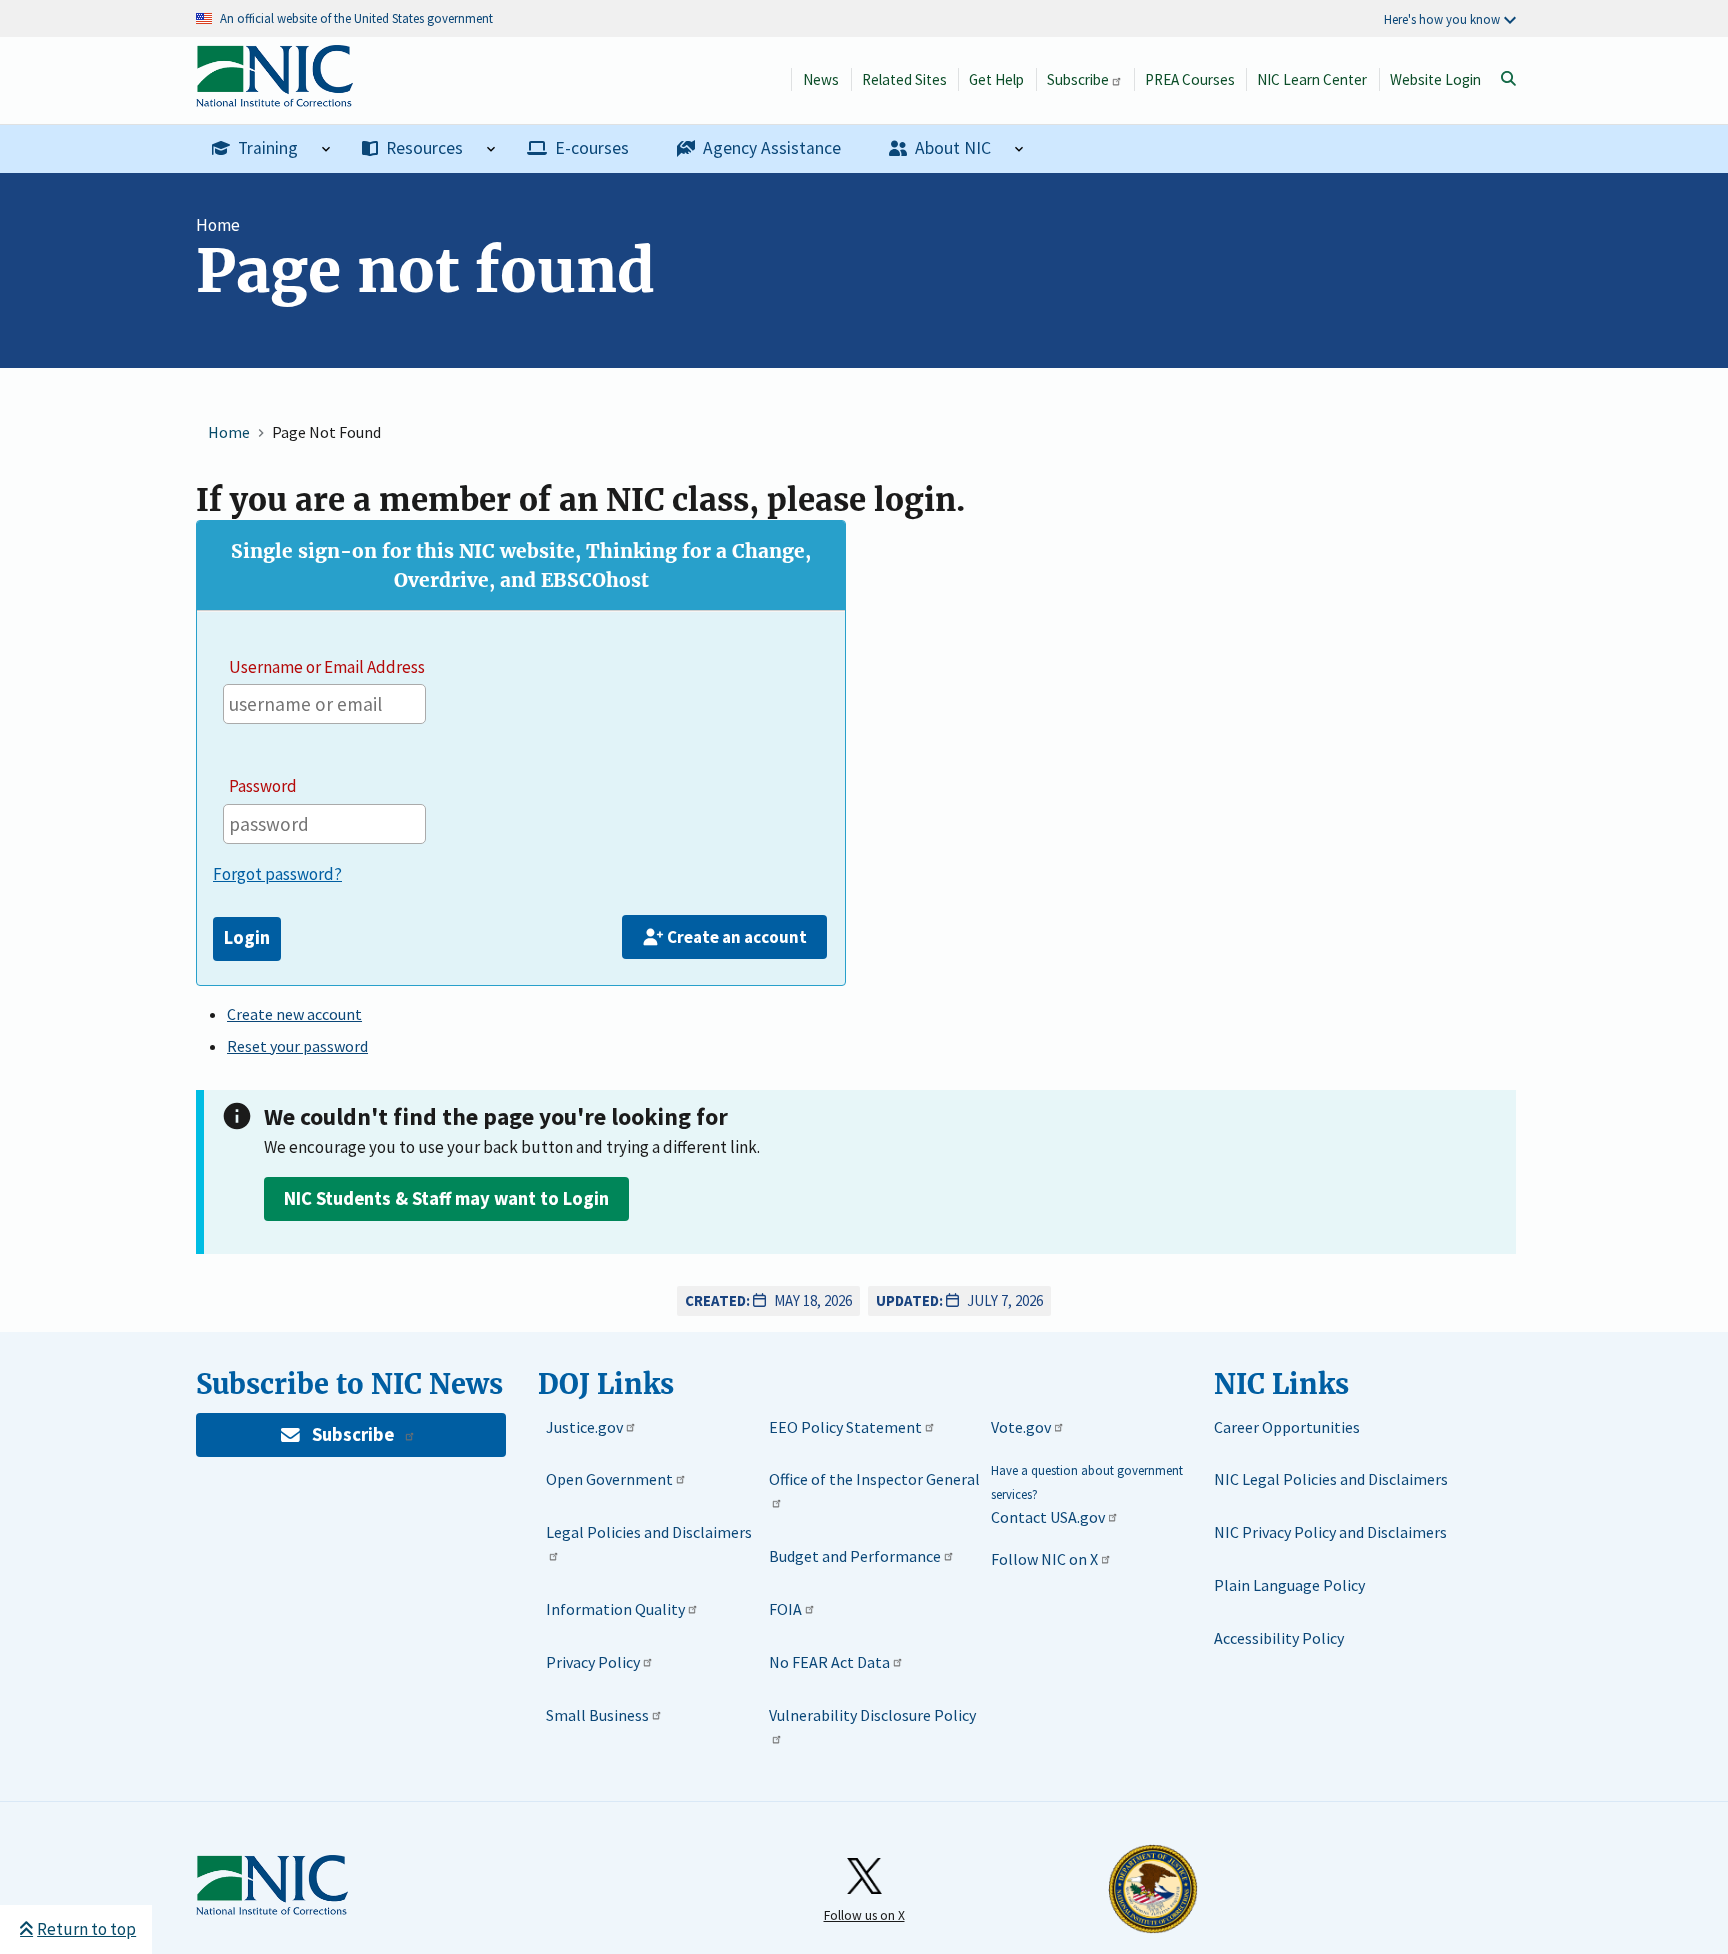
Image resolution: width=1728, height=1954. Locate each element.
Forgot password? (277, 874)
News (821, 79)
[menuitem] (271, 149)
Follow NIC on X (1044, 1559)
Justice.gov (584, 1427)
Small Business (597, 1715)
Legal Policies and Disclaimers (649, 1532)
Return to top (86, 1929)
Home (218, 225)
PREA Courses (1190, 79)
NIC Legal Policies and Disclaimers (1331, 1479)
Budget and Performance (855, 1556)
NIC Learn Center (1312, 79)
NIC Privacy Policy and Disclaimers (1330, 1532)
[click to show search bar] (1508, 79)
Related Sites (904, 79)
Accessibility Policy (1279, 1638)
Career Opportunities (1287, 1427)
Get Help (996, 79)
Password (263, 786)
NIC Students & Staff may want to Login (446, 1198)
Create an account (737, 937)
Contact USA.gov (1048, 1517)
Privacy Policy (593, 1662)
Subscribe (1078, 79)
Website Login (1435, 79)
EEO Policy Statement (845, 1427)
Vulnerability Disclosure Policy (872, 1715)
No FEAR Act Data (829, 1662)
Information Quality (615, 1609)
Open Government (609, 1479)
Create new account (294, 1014)
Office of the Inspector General (874, 1479)
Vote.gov (1021, 1427)
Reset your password (297, 1046)
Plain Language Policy (1289, 1585)
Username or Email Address (327, 667)
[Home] (274, 96)
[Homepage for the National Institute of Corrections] (272, 1886)
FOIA (785, 1609)
